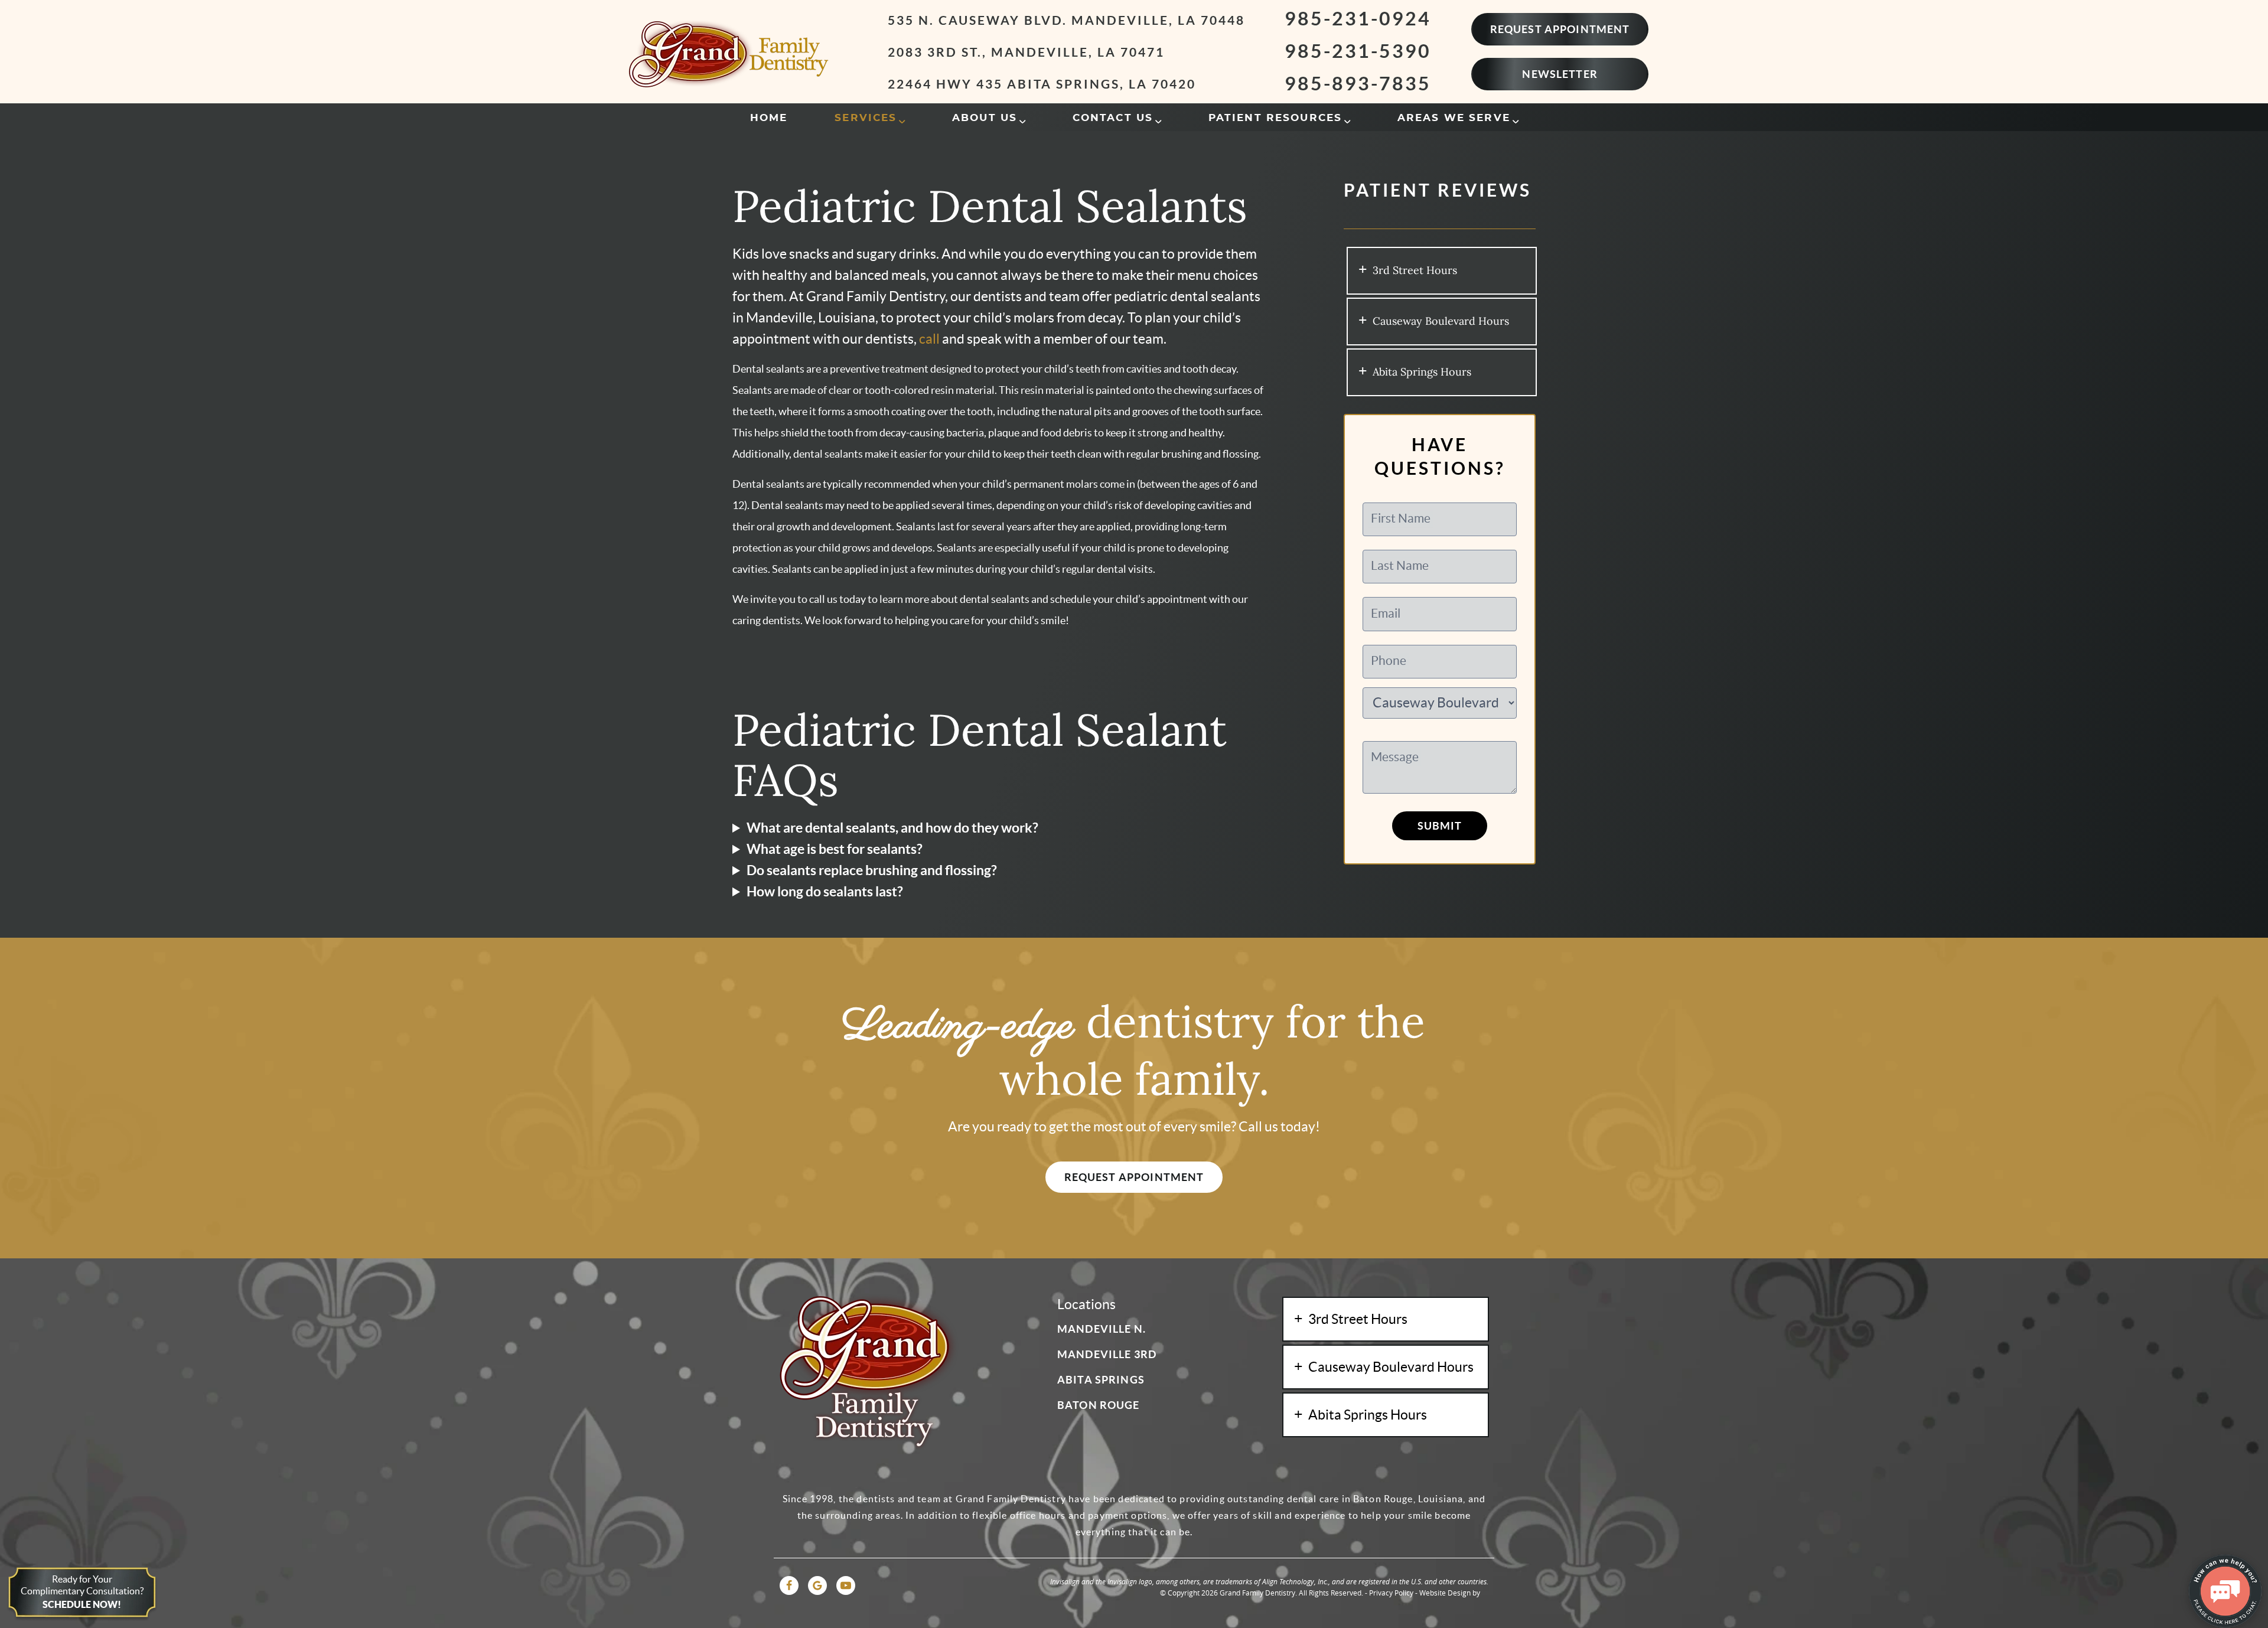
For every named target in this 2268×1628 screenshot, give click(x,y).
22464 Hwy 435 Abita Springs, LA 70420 (1042, 84)
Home (769, 118)
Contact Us (1113, 118)
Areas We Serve (1454, 118)
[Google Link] (817, 1585)
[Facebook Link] (789, 1585)
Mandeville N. (1102, 1329)
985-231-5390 (1358, 51)
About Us (985, 118)
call (929, 339)
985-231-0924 (1358, 18)
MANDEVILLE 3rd (1107, 1354)
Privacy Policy (1391, 1593)
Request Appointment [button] (1560, 29)
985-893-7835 (1358, 83)
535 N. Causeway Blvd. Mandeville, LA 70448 (1066, 20)
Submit (1440, 826)
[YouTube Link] (846, 1585)
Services (866, 118)
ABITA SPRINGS (1101, 1380)
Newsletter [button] (1560, 74)
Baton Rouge (1099, 1405)
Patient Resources (1275, 118)
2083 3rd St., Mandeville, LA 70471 (1026, 52)
